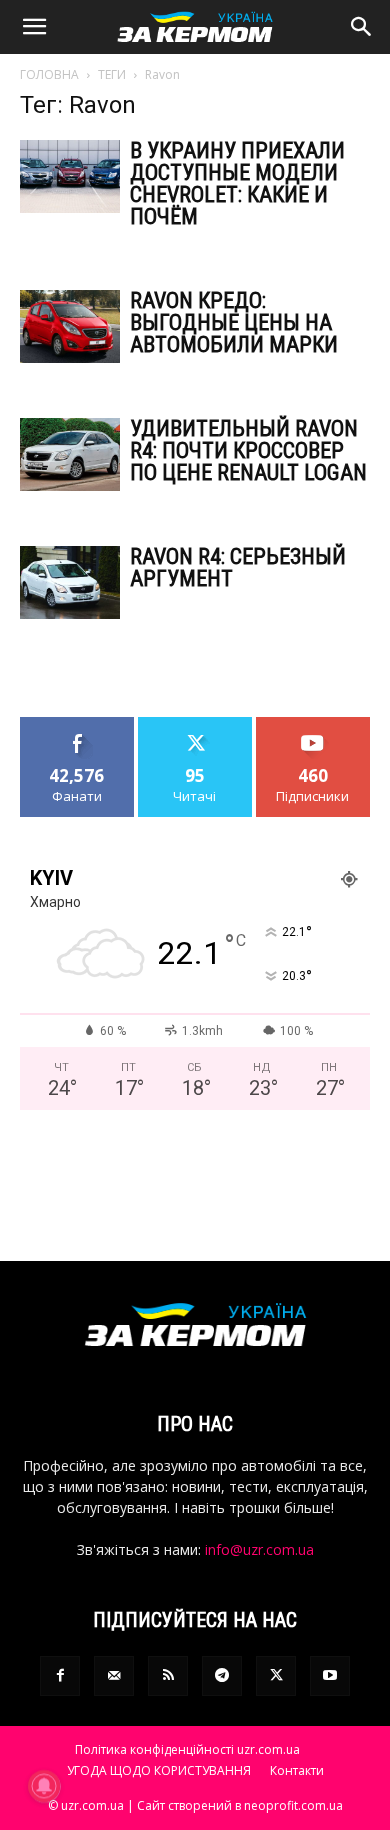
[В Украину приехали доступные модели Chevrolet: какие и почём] (70, 176)
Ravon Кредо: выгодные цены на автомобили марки (234, 322)
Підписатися (313, 724)
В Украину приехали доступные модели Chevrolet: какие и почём (237, 183)
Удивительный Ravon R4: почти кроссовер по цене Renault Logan (248, 450)
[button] (34, 27)
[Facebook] (60, 1676)
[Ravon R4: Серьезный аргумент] (70, 582)
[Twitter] (276, 1676)
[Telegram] (222, 1676)
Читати (195, 724)
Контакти (297, 1770)
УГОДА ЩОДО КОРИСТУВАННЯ (159, 1770)
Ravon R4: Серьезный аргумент (238, 567)
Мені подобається (77, 732)
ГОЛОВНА (49, 74)
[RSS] (168, 1676)
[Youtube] (330, 1676)
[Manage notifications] (44, 1786)
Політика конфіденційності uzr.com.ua (187, 1749)
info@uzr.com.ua (259, 1549)
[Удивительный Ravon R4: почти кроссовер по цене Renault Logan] (70, 454)
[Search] (362, 27)
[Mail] (114, 1676)
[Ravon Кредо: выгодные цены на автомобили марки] (70, 326)
